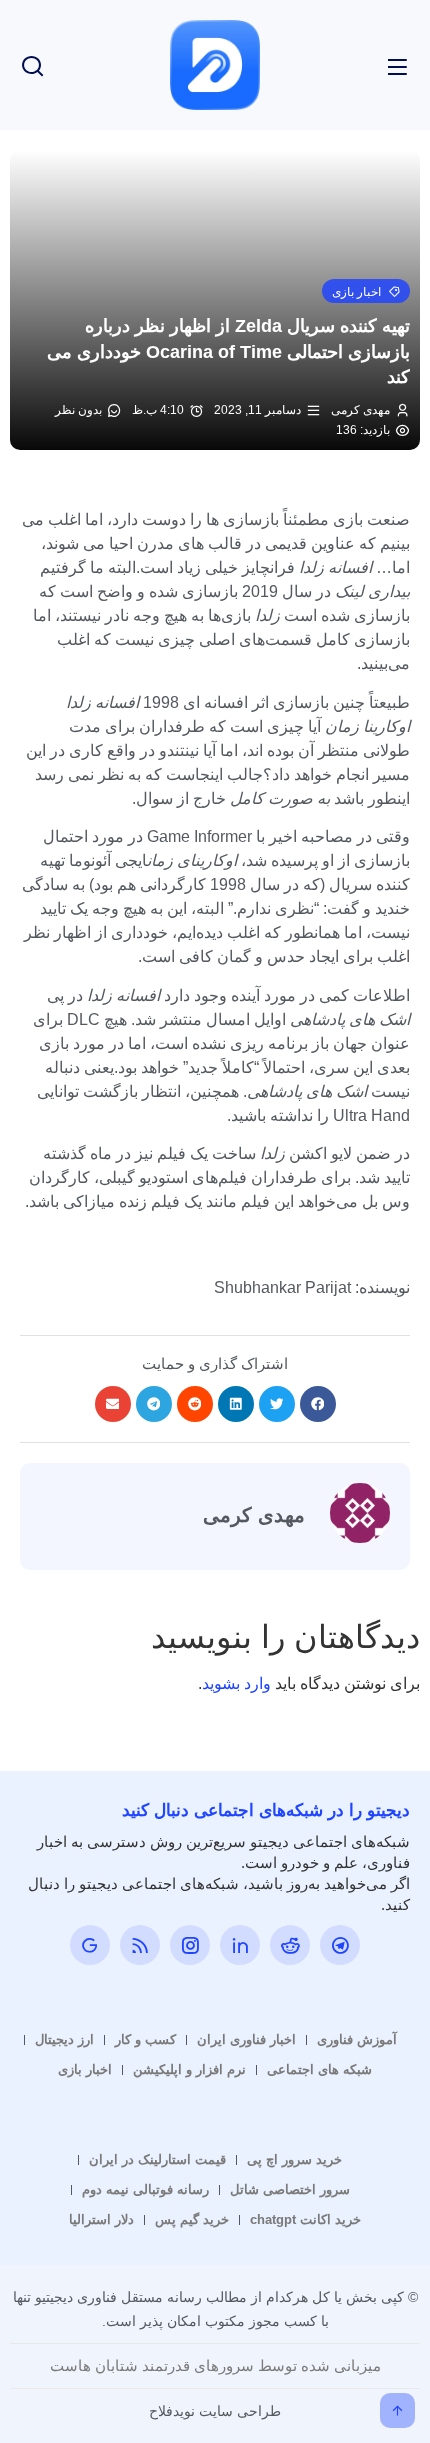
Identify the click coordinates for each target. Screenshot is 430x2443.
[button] (366, 291)
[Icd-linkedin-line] (240, 1945)
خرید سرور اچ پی (294, 2159)
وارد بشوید (236, 1683)
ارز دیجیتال (64, 2039)
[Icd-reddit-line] (290, 1945)
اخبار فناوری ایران (246, 2039)
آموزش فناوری (357, 2039)
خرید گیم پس (192, 2219)
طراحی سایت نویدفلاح (215, 2411)
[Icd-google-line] (90, 1945)
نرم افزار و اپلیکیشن (189, 2069)
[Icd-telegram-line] (340, 1945)
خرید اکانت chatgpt (305, 2219)
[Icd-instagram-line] (190, 1945)
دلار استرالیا (101, 2219)
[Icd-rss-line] (140, 1945)
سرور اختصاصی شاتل (290, 2189)
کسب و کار (145, 2039)
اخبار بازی (85, 2069)
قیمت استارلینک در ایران (157, 2159)
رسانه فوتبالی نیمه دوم (145, 2189)
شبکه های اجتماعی (319, 2069)
